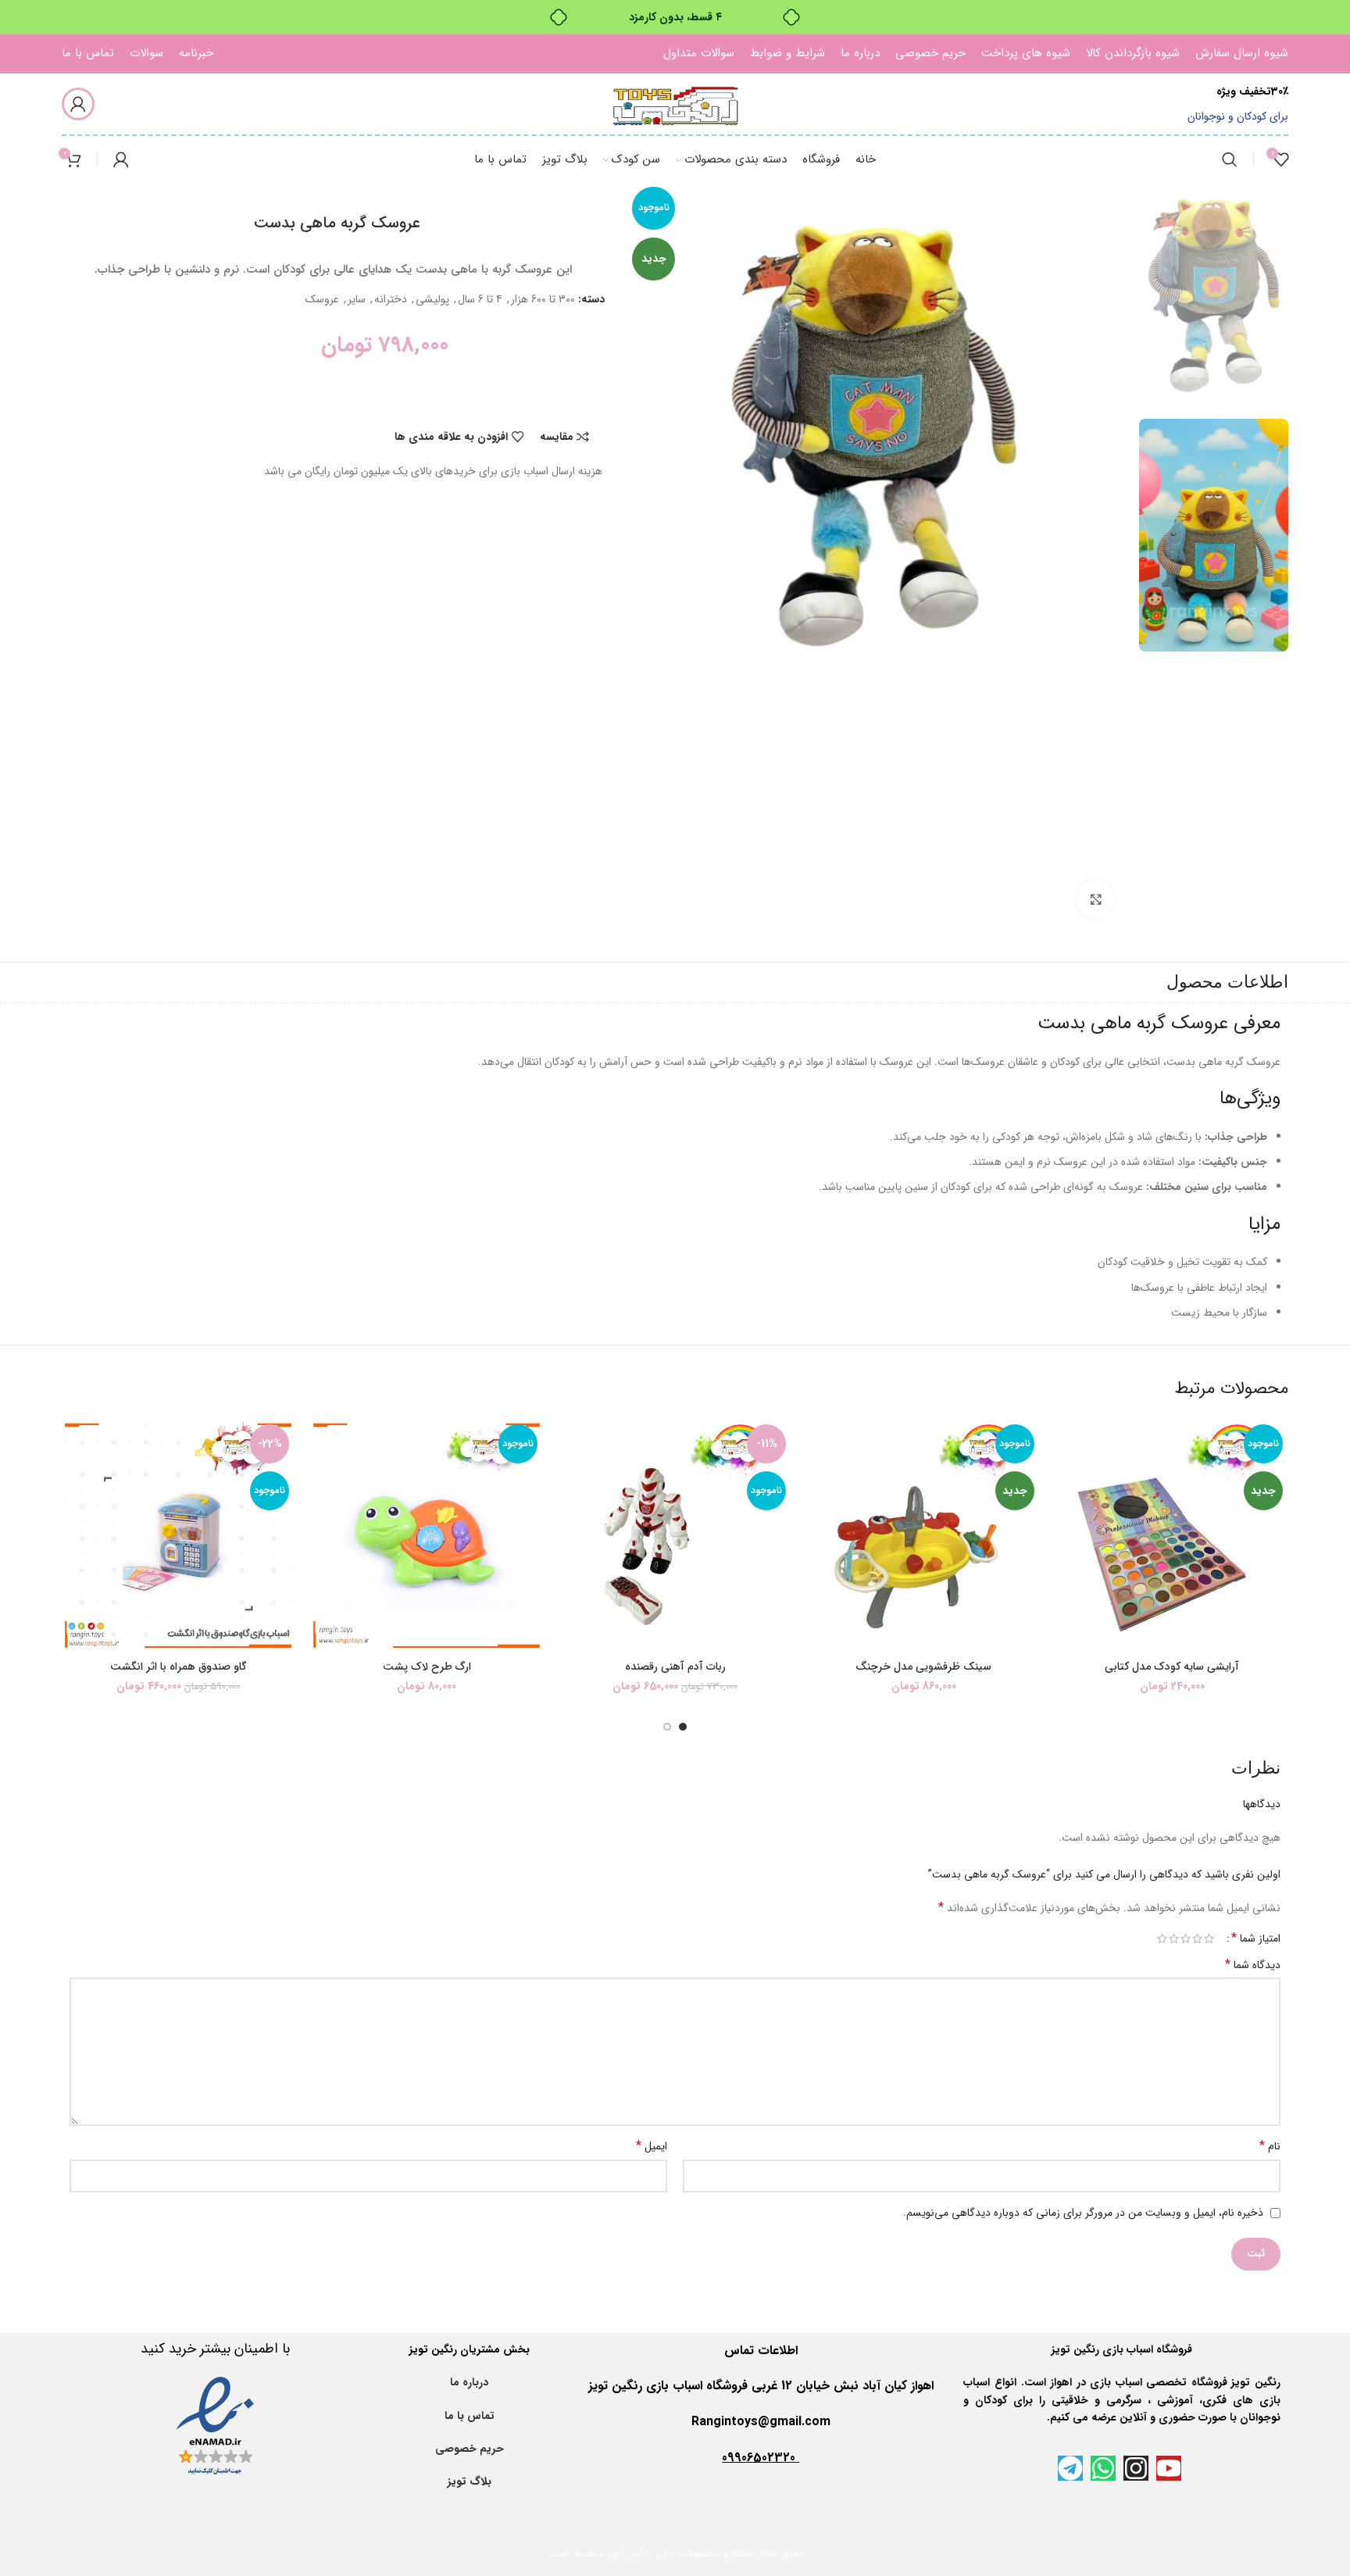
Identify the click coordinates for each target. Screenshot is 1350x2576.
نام (1270, 2146)
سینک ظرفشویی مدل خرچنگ (923, 1667)
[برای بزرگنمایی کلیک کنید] (1096, 899)
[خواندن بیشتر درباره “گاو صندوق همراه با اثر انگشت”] (73, 1479)
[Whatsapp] (1103, 2468)
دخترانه (391, 299)
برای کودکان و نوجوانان (1238, 116)
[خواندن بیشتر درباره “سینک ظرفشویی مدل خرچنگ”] (819, 1479)
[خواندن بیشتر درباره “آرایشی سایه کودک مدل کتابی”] (1067, 1479)
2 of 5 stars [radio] (1197, 1938)
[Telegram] (1070, 2468)
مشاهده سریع (1067, 1515)
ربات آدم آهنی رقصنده (675, 1667)
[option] (1214, 291)
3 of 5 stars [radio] (1186, 1938)
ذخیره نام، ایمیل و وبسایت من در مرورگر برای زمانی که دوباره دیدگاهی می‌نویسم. (1083, 2213)
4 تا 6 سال (480, 299)
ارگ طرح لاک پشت (427, 1667)
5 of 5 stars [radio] (1162, 1938)
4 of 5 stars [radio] (1174, 1938)
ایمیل (652, 2146)
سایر (357, 299)
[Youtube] (1169, 2468)
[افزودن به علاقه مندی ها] (1067, 1444)
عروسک (322, 299)
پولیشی (432, 299)
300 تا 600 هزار (543, 299)
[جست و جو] (1230, 159)
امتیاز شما (1256, 1938)
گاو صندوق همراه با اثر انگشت (179, 1667)
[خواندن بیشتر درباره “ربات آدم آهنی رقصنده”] (570, 1479)
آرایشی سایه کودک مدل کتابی (1172, 1667)
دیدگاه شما (1253, 1965)
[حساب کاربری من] (78, 104)
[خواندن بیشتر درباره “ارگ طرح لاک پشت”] (322, 1479)
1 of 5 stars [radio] (1209, 1938)
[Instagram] (1136, 2468)
